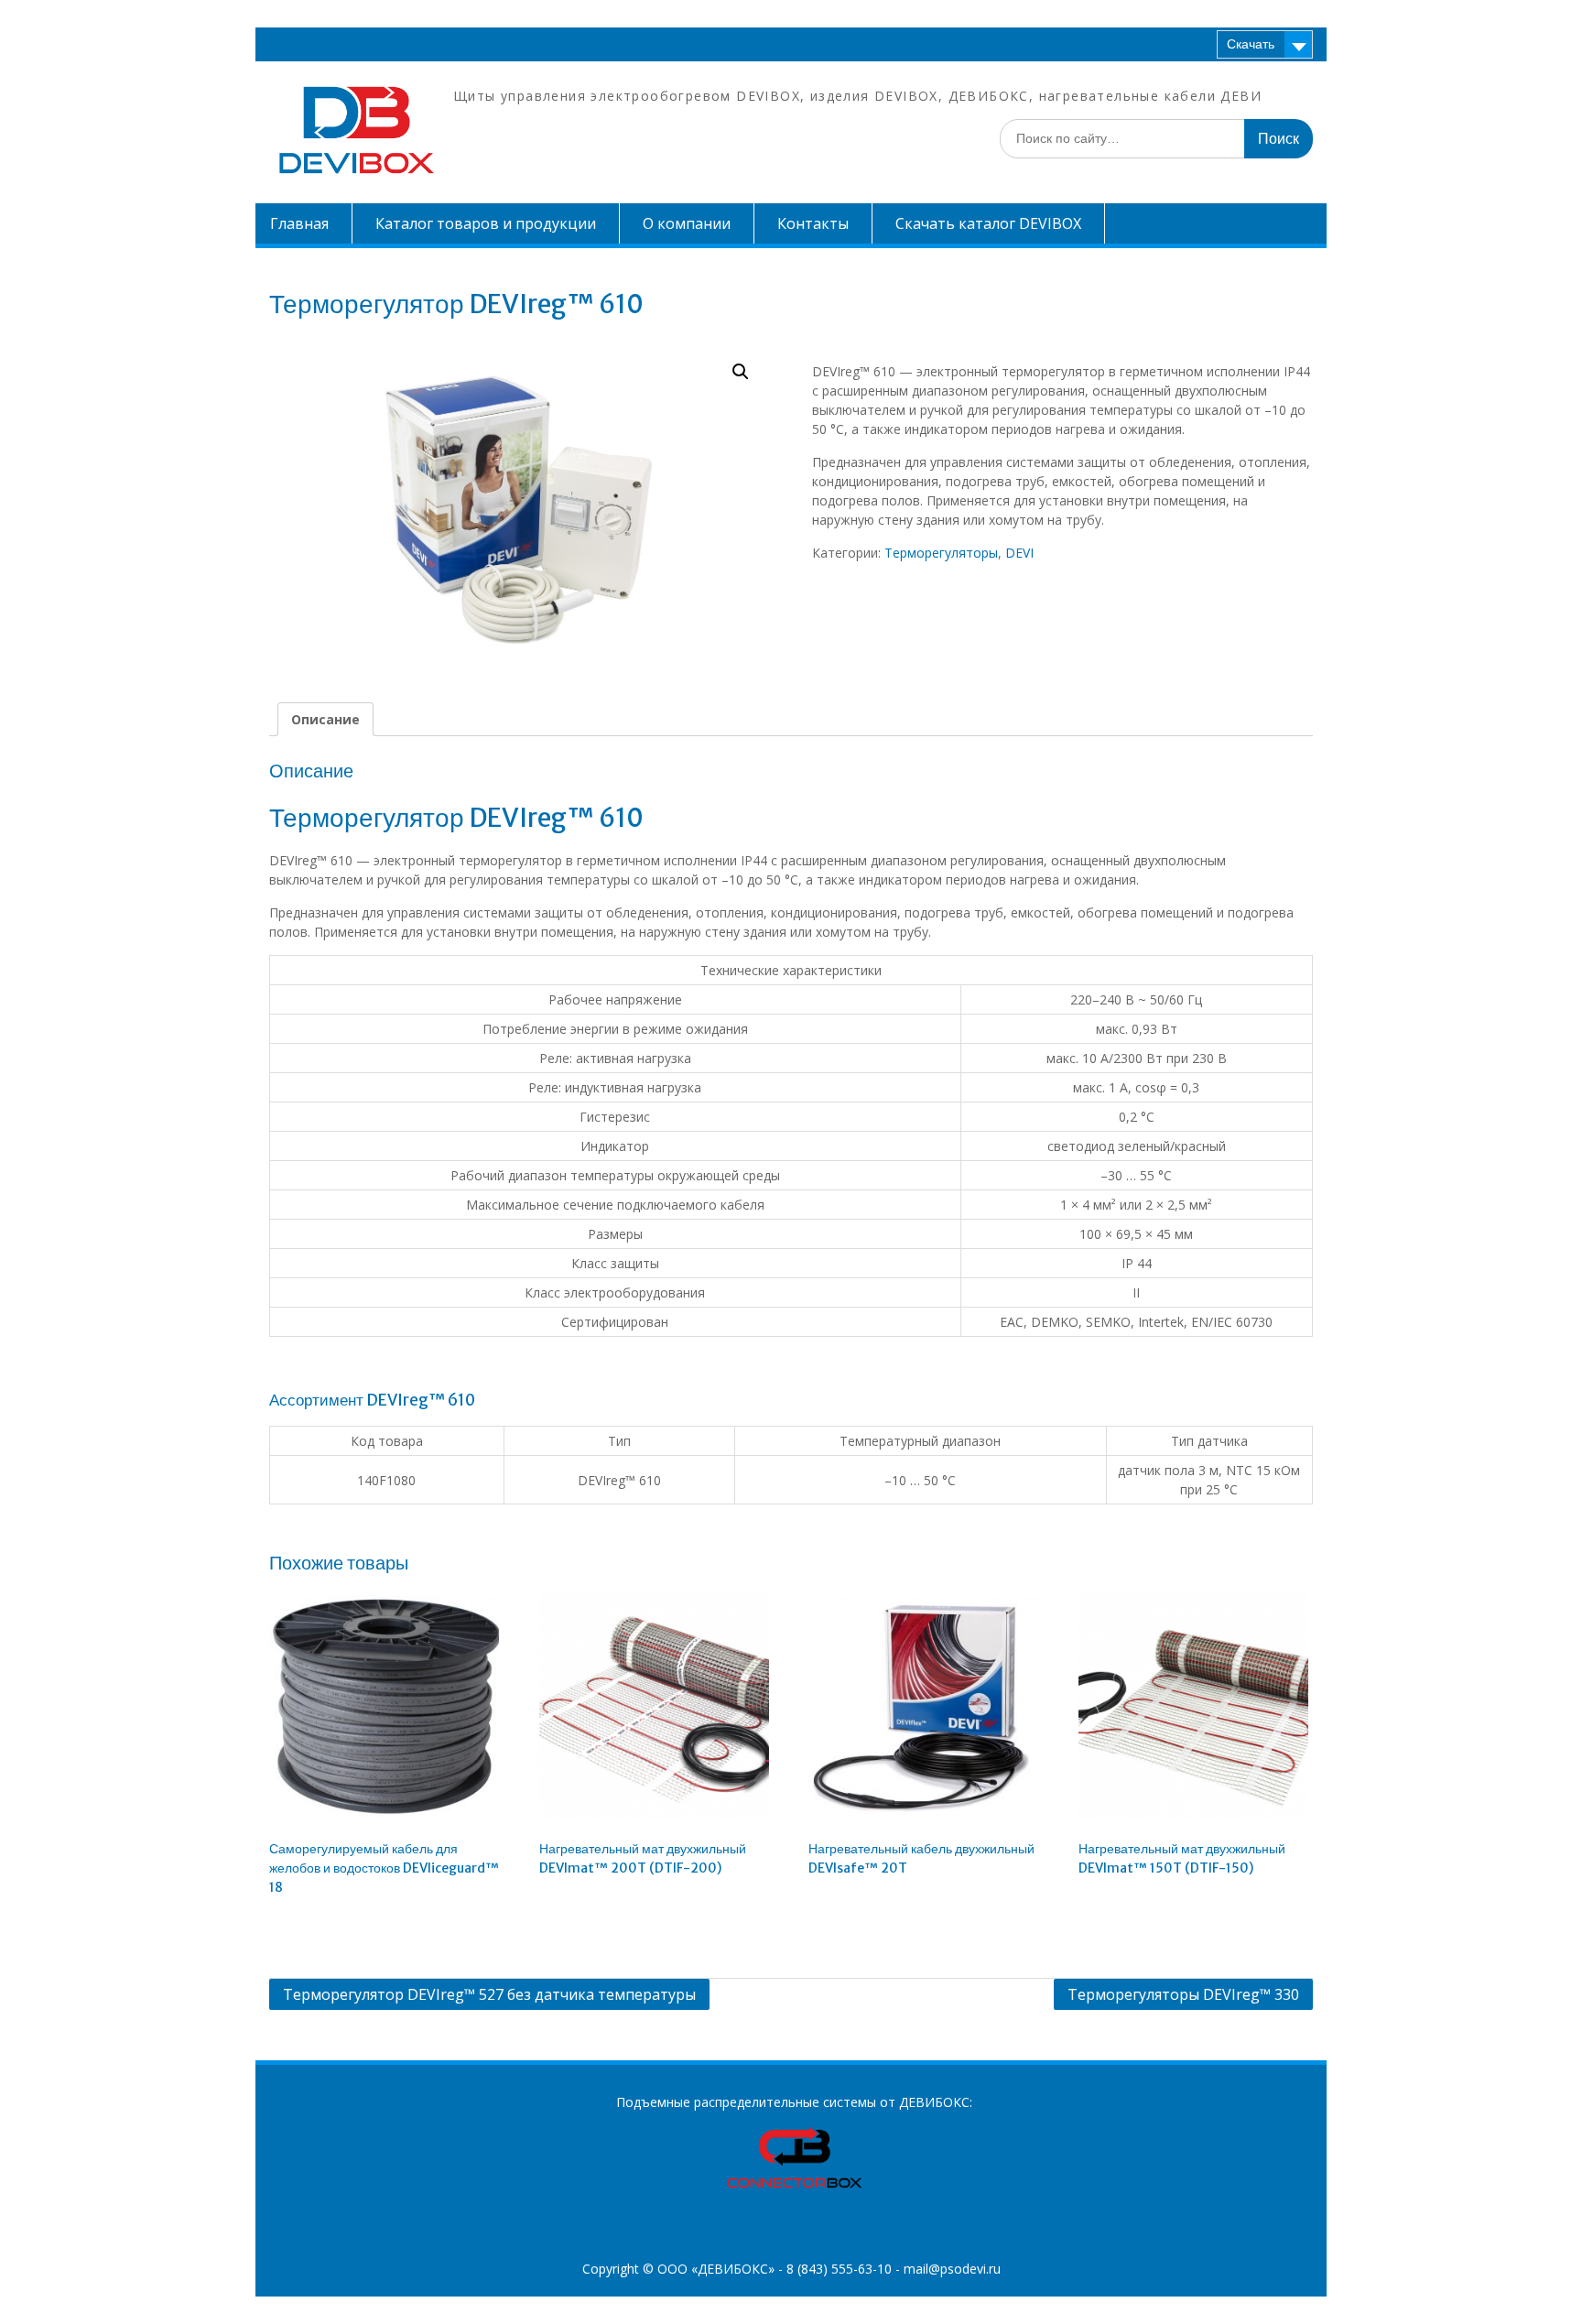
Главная (299, 223)
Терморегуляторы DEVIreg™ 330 (1183, 1994)
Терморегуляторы (941, 553)
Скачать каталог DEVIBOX (988, 223)
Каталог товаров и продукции (486, 223)
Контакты (813, 223)
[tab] (325, 719)
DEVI (1019, 553)
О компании (687, 223)
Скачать (1251, 44)
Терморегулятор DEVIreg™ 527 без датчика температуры (489, 1994)
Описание (325, 719)
